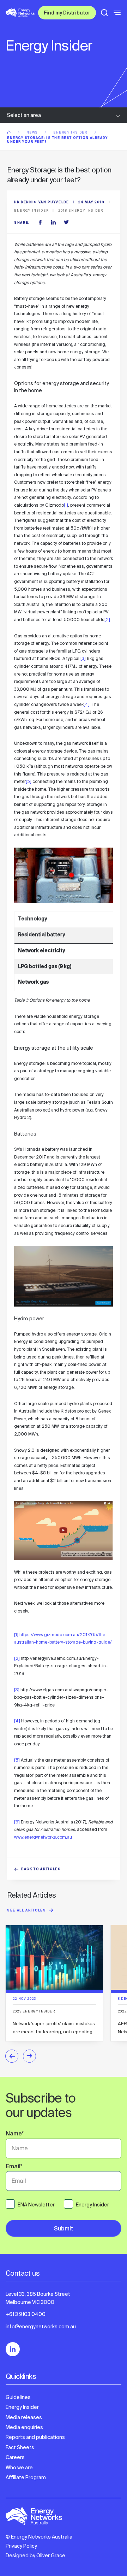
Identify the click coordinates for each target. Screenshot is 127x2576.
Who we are (19, 2468)
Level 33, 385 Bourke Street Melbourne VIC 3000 (38, 2298)
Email (14, 2167)
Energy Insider (71, 132)
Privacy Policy (21, 2546)
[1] (66, 505)
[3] (83, 659)
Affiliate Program (26, 2477)
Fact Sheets (20, 2447)
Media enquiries (24, 2427)
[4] (87, 705)
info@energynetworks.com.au (41, 2327)
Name (15, 2134)
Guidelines (18, 2397)
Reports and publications (35, 2437)
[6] (17, 1822)
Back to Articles (41, 1870)
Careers (15, 2457)
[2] (107, 620)
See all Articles (27, 1911)
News (33, 132)
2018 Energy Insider (81, 211)
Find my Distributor (67, 13)
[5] (29, 782)
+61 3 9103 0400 (26, 2314)
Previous (12, 2056)
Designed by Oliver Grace (35, 2556)
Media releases (24, 2417)
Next (29, 2056)
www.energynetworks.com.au (43, 1837)
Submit (64, 2229)
